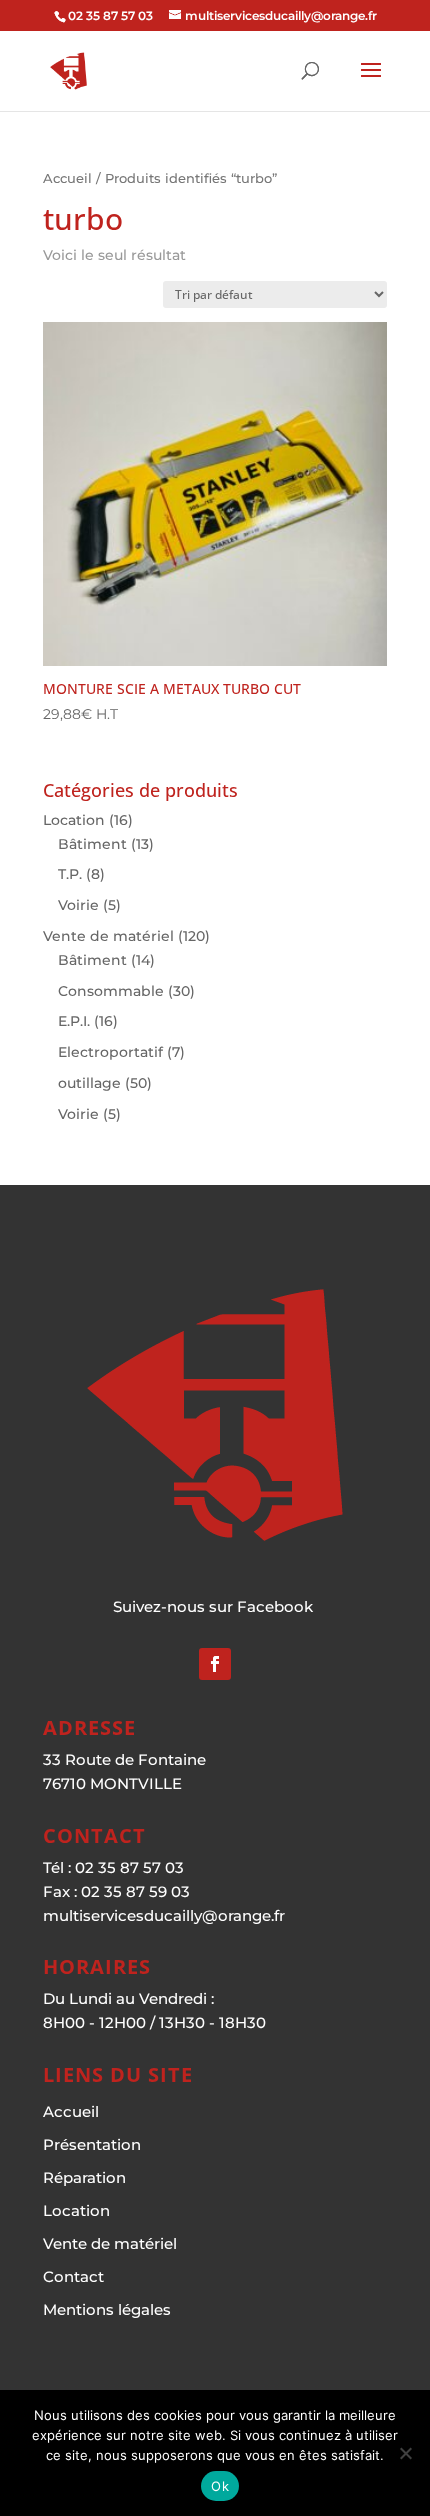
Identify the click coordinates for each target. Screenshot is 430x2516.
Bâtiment (92, 844)
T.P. (70, 874)
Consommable (111, 991)
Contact (73, 2276)
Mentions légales (107, 2309)
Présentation (92, 2144)
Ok (220, 2486)
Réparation (84, 2177)
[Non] (405, 2453)
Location (74, 820)
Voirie (78, 905)
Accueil (67, 178)
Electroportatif (110, 1052)
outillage (89, 1083)
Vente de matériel (108, 936)
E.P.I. (74, 1021)
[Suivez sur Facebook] (215, 1664)
